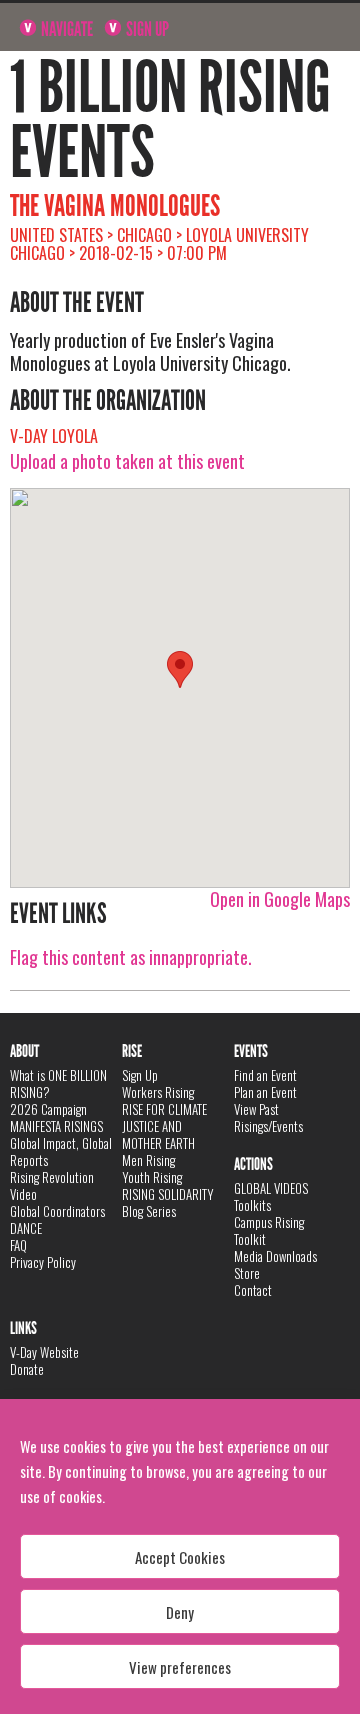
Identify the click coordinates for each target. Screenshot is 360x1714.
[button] (180, 669)
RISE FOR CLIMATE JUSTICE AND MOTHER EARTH (164, 1126)
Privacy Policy (43, 1262)
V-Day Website (44, 1352)
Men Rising (148, 1160)
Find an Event (265, 1075)
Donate (27, 1369)
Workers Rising (158, 1092)
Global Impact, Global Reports (61, 1151)
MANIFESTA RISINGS (56, 1126)
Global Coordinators (57, 1211)
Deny (180, 1612)
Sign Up (146, 29)
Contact (253, 1290)
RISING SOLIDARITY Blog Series (168, 1202)
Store (247, 1273)
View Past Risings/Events (268, 1117)
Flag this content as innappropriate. (131, 957)
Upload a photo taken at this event (127, 461)
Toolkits (252, 1205)
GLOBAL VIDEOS (271, 1188)
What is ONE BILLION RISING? (58, 1083)
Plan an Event (265, 1092)
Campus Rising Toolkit (269, 1230)
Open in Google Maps (280, 899)
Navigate (65, 29)
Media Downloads (275, 1256)
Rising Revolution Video (52, 1185)
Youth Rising (152, 1177)
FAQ (18, 1245)
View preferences (180, 1667)
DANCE (26, 1228)
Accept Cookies (180, 1557)
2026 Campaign (48, 1109)
